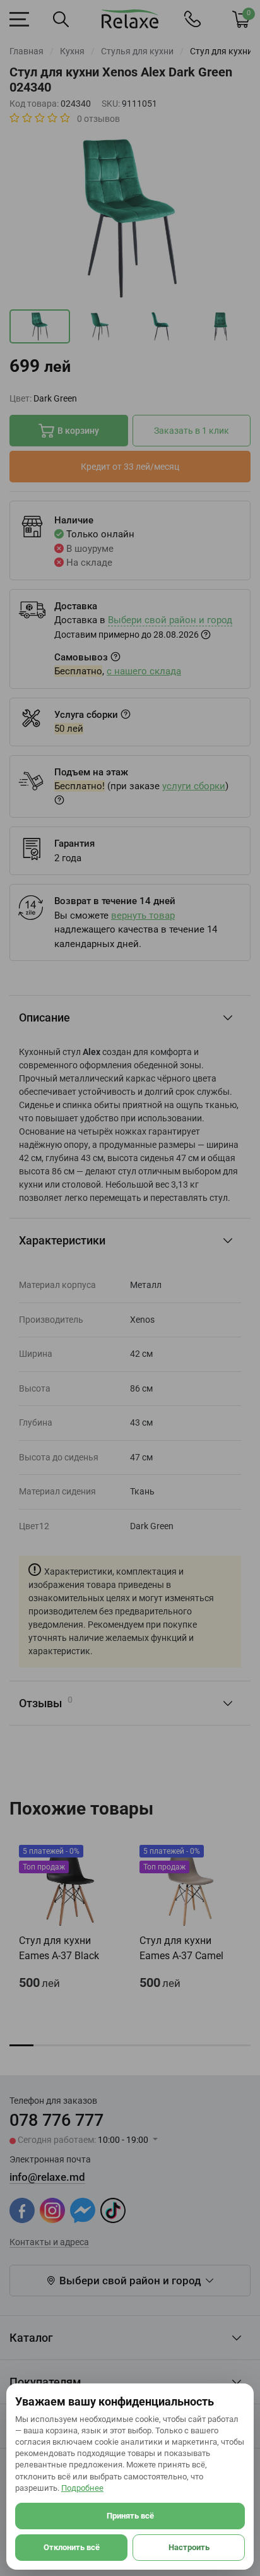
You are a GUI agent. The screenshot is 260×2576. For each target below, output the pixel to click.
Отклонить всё (72, 2547)
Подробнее (82, 2488)
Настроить (189, 2547)
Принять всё (130, 2516)
